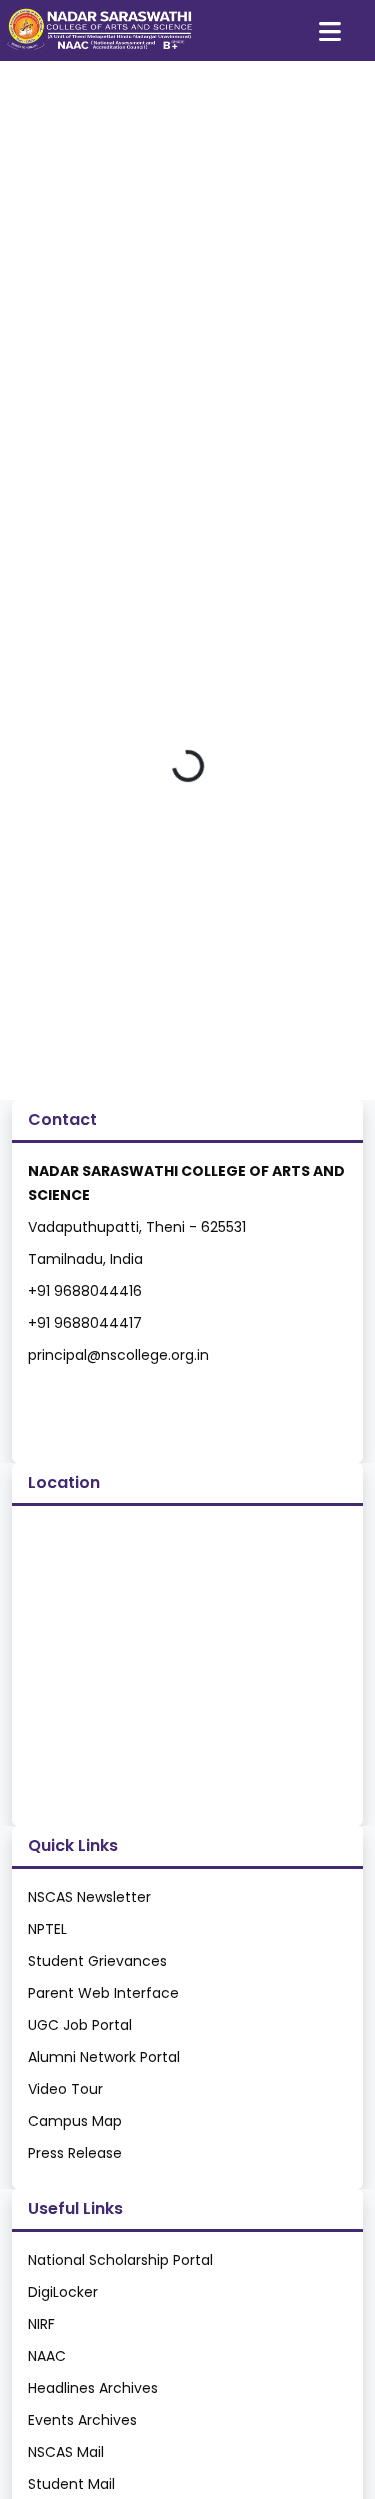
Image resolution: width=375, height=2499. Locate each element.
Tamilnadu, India (85, 1259)
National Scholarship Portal (120, 2260)
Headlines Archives (93, 2388)
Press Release (75, 2153)
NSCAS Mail (66, 2452)
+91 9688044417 (85, 1323)
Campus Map (75, 2121)
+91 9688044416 (85, 1291)
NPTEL (47, 1929)
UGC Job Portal (80, 2025)
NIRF (41, 2324)
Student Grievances (97, 1961)
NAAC (47, 2356)
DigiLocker (63, 2292)
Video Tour (65, 2089)
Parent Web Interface (103, 1993)
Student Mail (71, 2484)
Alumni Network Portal (104, 2057)
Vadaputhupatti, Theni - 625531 (137, 1227)
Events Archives (82, 2420)
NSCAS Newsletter (89, 1897)
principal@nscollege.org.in (118, 1355)
